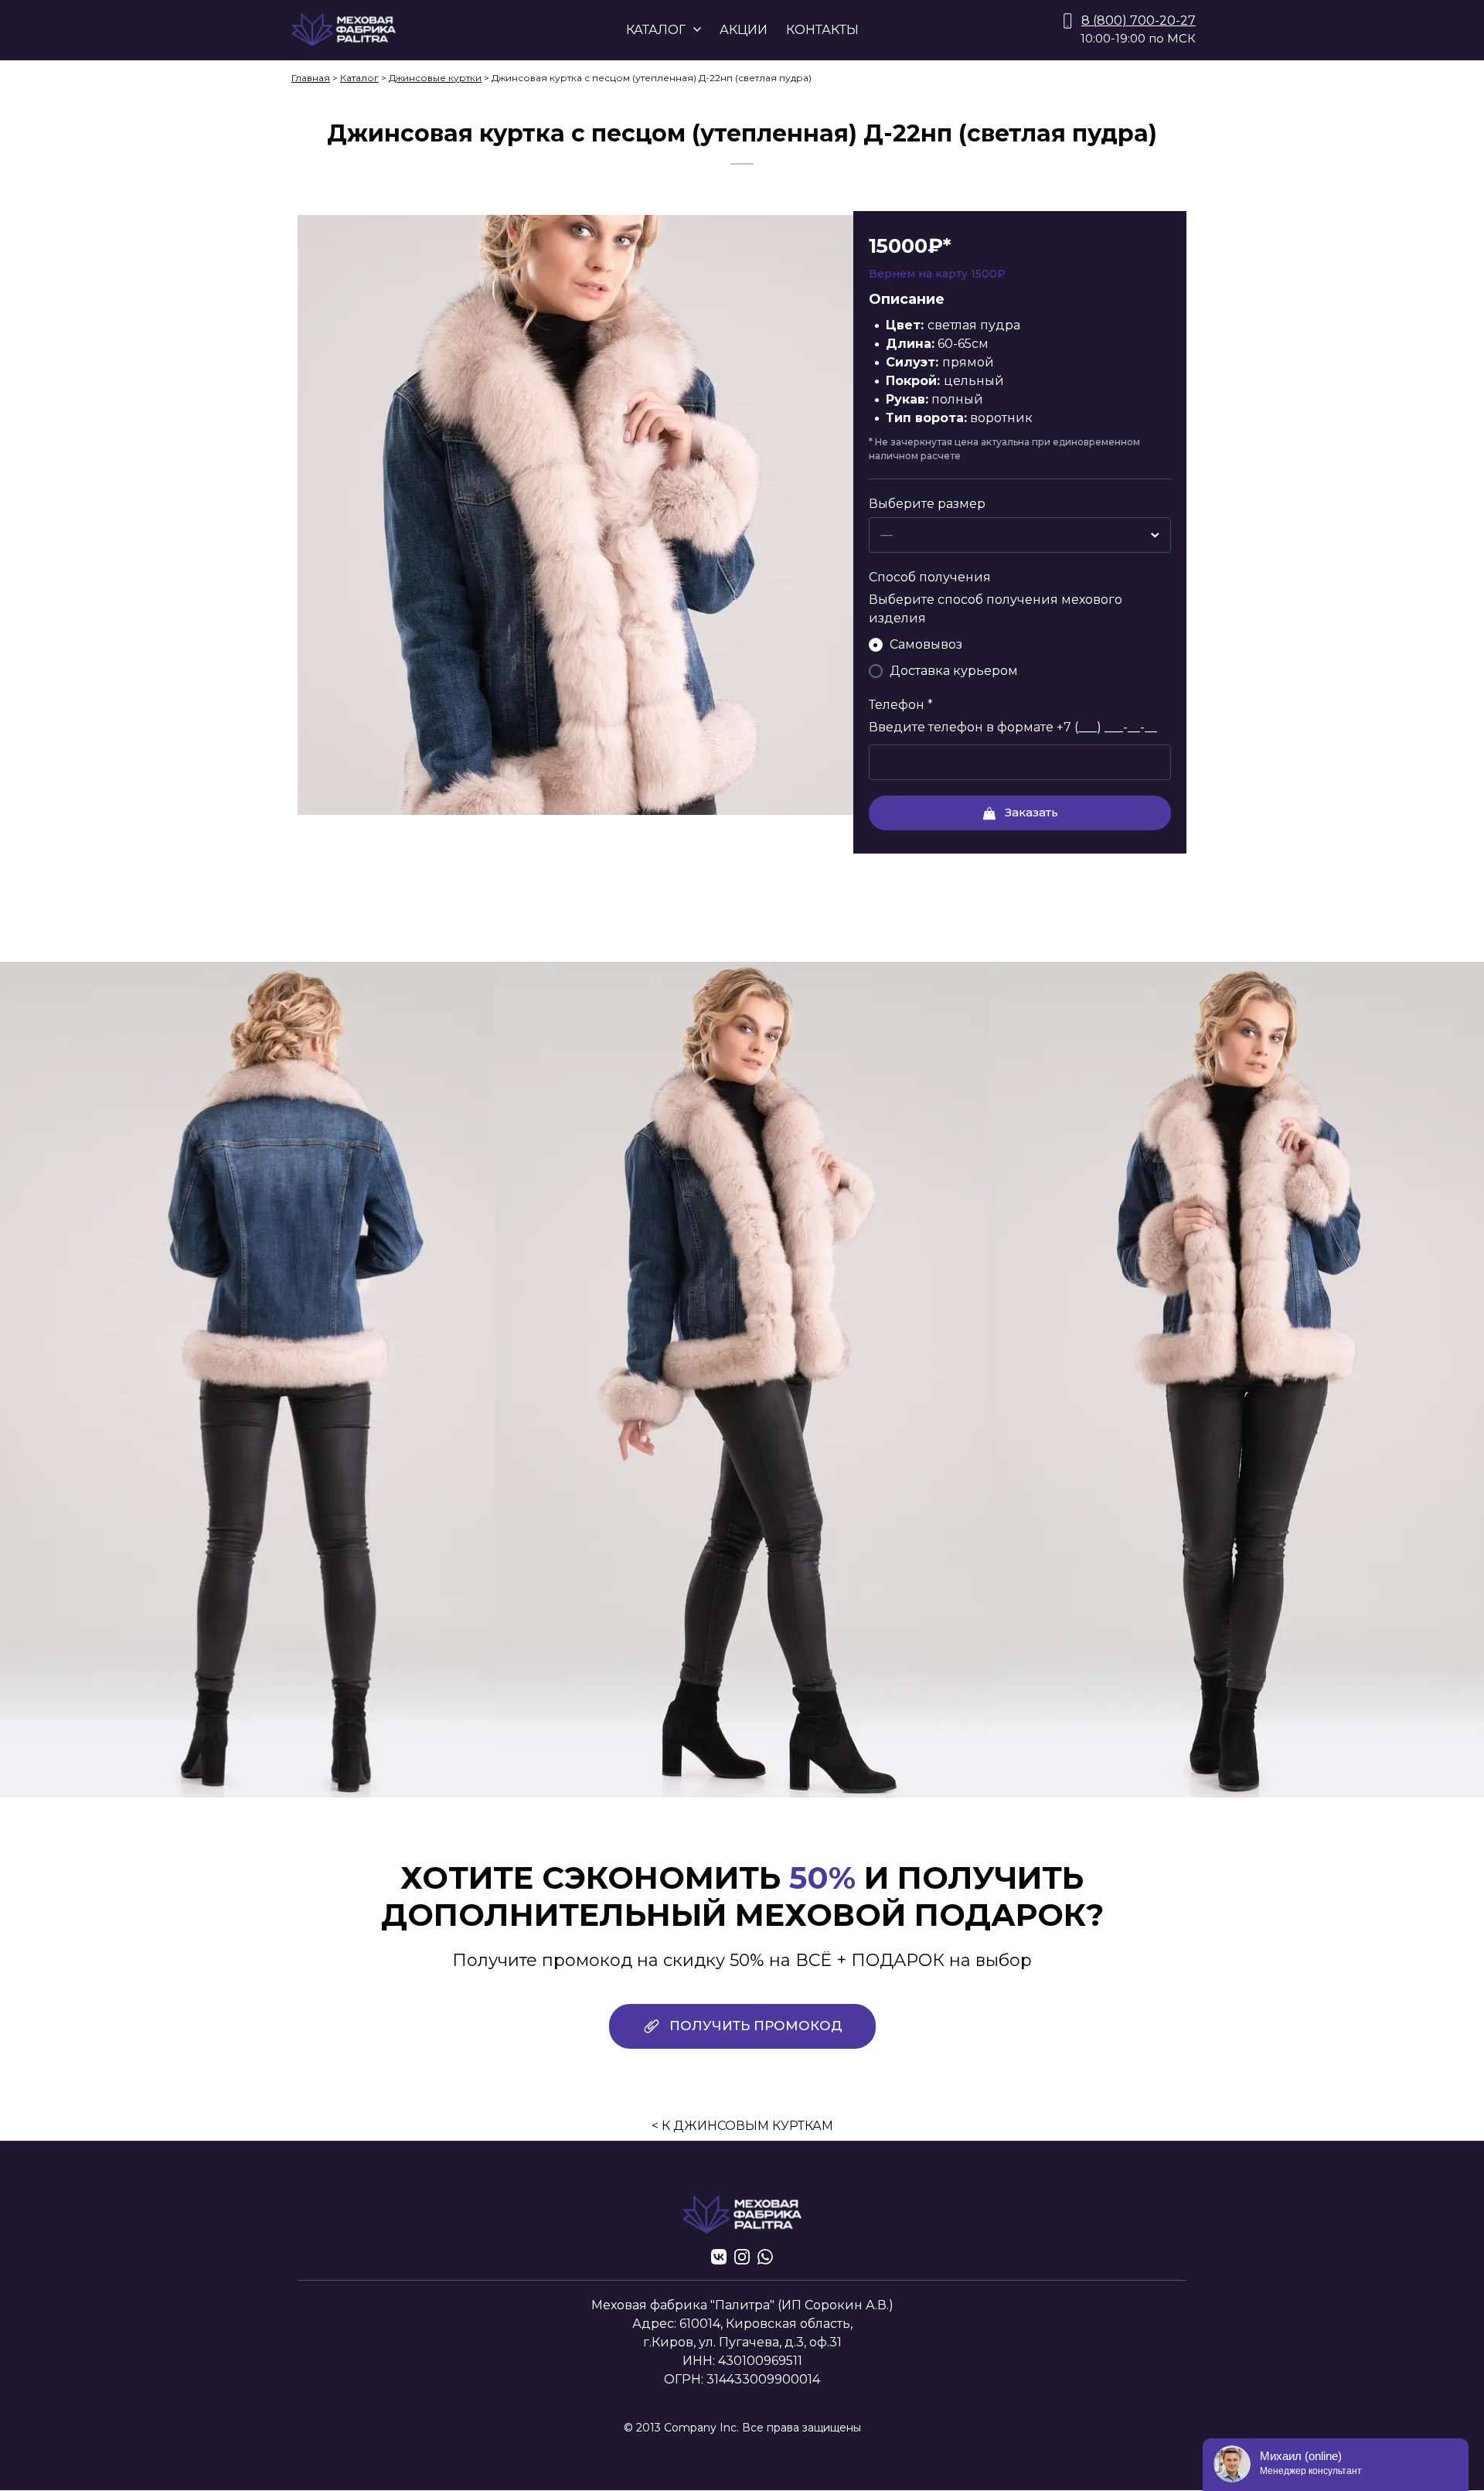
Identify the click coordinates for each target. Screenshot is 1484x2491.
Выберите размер (927, 504)
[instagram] (742, 2257)
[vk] (719, 2257)
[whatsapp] (765, 2257)
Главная (311, 78)
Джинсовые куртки (435, 78)
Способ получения (930, 577)
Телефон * (901, 705)
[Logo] (344, 30)
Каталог (359, 78)
